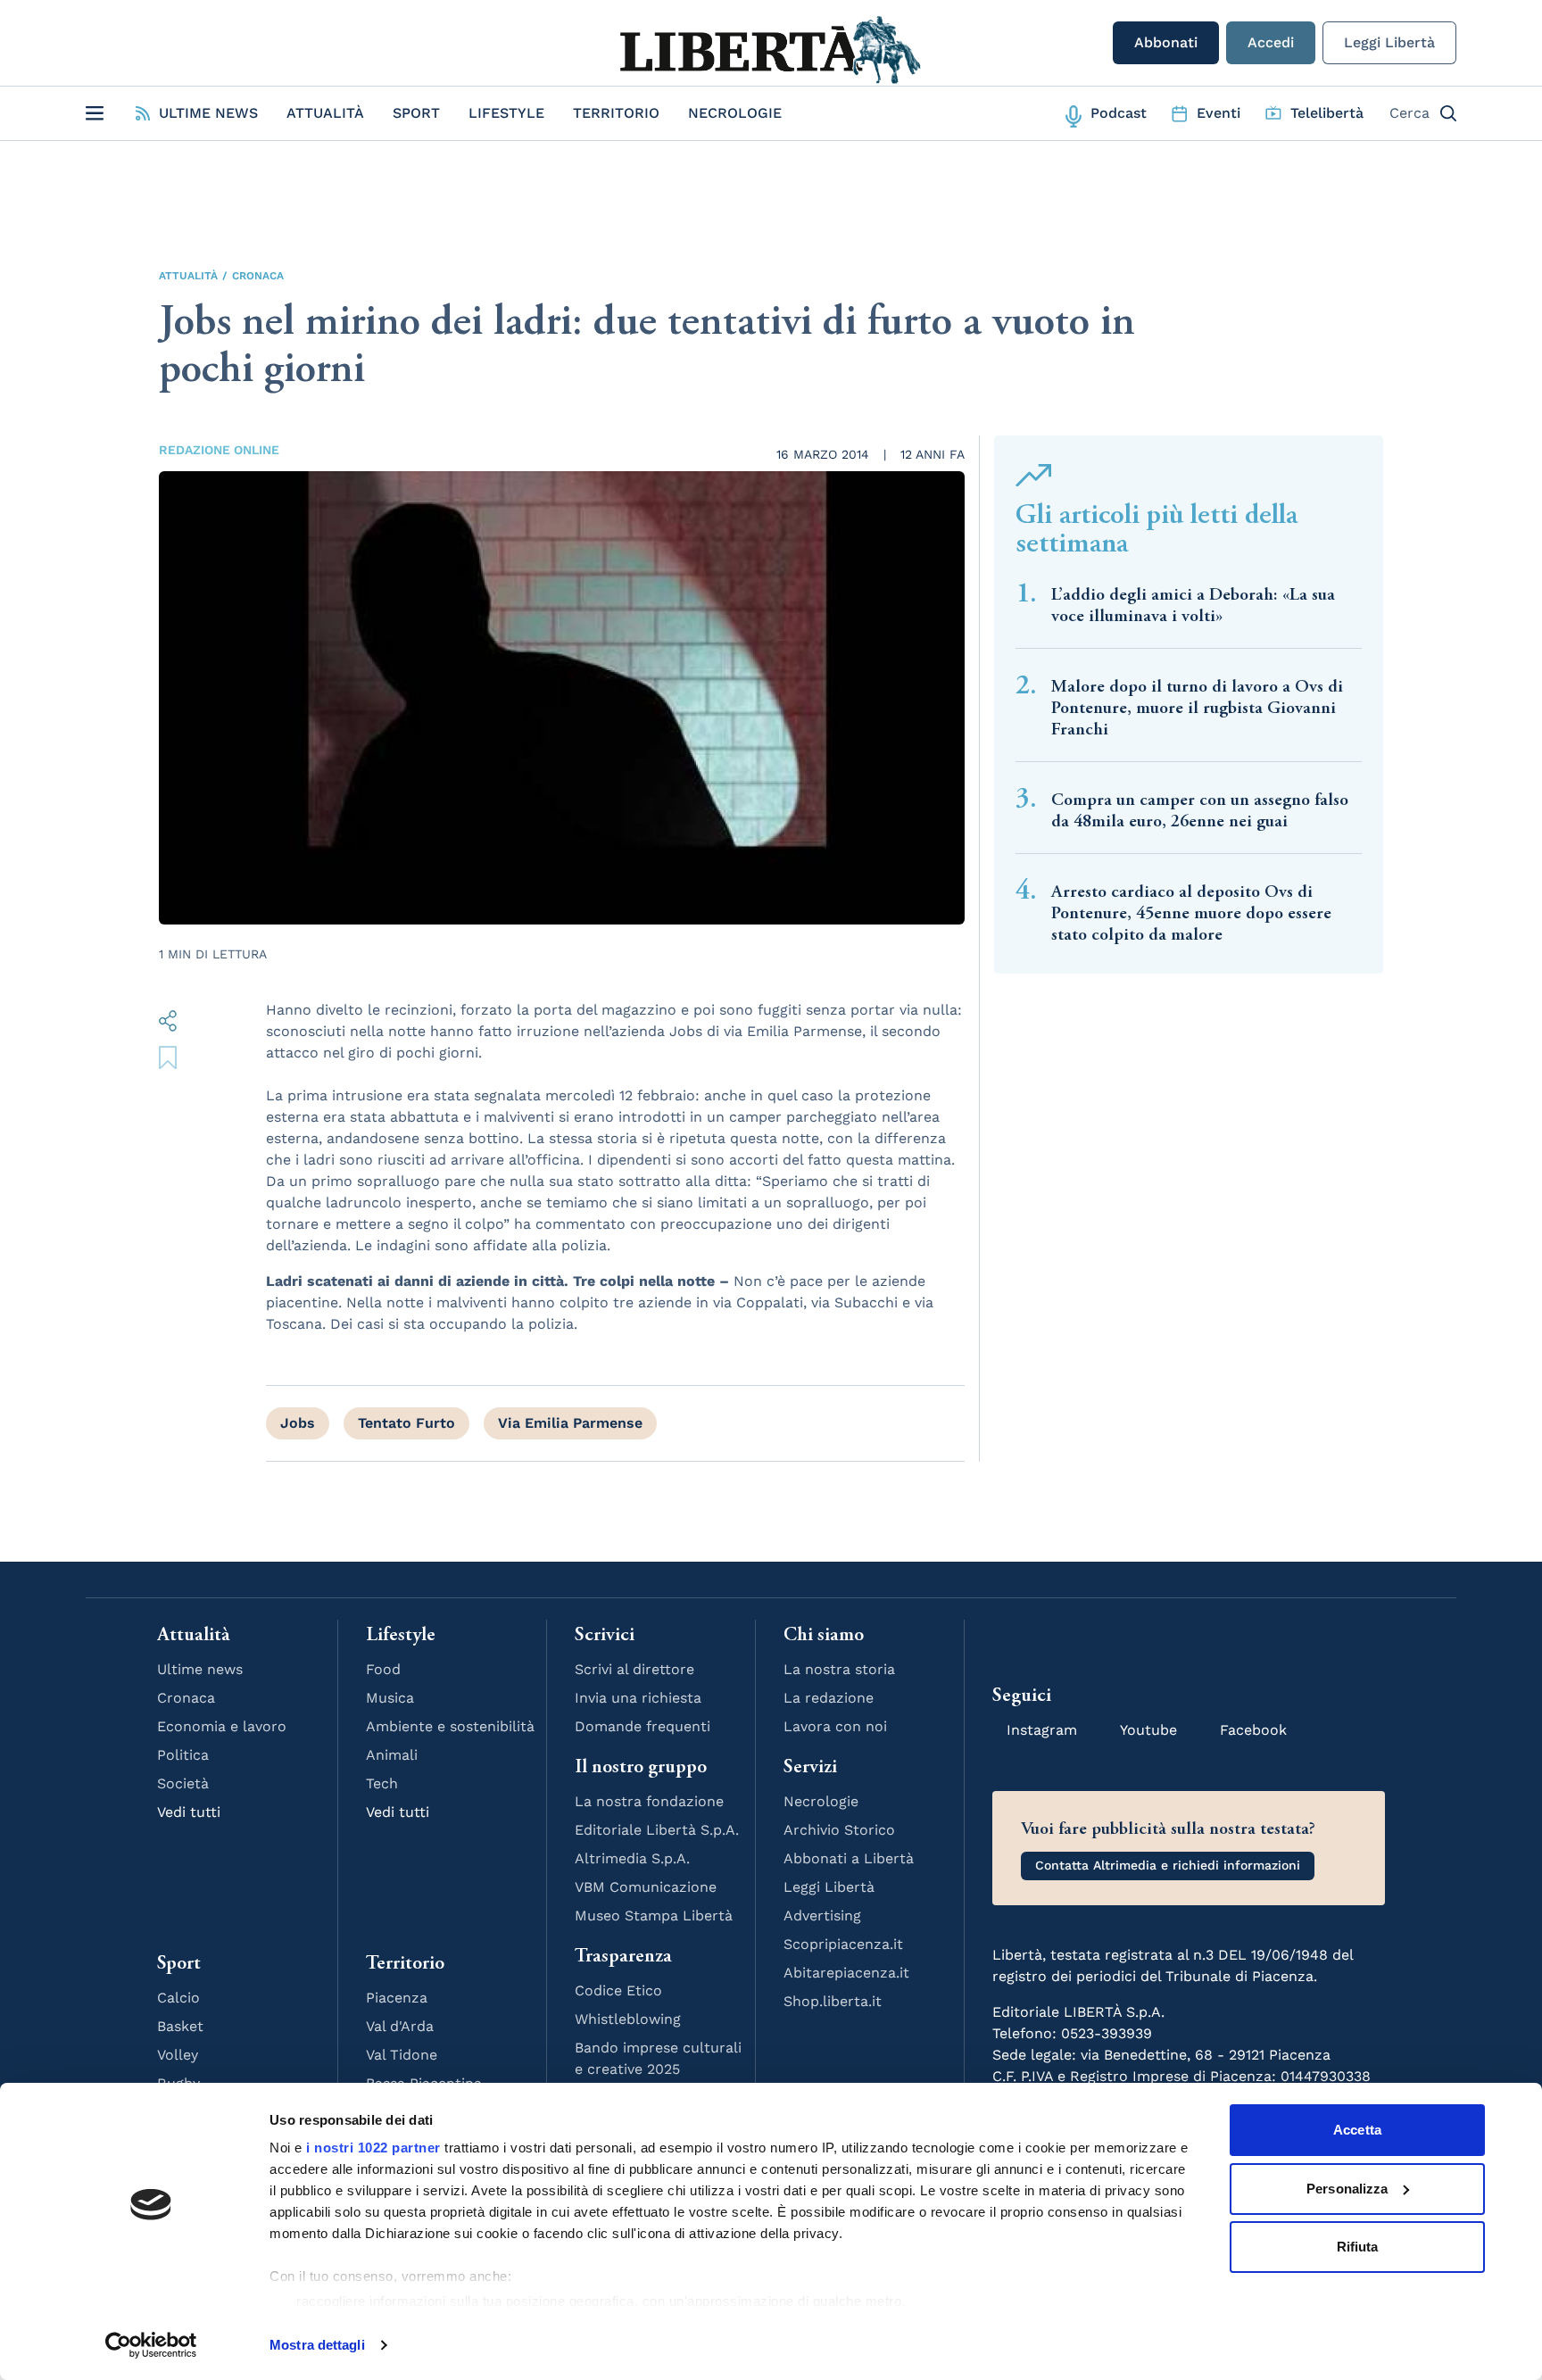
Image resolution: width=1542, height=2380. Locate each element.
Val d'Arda (400, 2026)
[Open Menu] (95, 113)
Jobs (298, 1423)
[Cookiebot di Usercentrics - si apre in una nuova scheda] (151, 2345)
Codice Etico (618, 1990)
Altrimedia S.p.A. (632, 1858)
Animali (392, 1755)
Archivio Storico (839, 1830)
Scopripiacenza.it (843, 1944)
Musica (390, 1698)
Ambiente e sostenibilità (450, 1726)
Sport (416, 113)
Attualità (325, 113)
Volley (178, 2055)
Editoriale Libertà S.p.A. (657, 1830)
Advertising (822, 1916)
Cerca (1409, 113)
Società (183, 1783)
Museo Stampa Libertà (654, 1916)
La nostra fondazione (649, 1801)
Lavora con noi (835, 1726)
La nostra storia (839, 1669)
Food (383, 1669)
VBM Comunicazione (646, 1887)
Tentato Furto (406, 1423)
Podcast (1119, 113)
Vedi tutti (189, 1812)
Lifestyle (506, 113)
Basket (180, 2026)
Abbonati (1166, 42)
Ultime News (208, 113)
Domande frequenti (642, 1726)
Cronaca (258, 276)
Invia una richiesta (638, 1698)
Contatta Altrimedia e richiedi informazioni (1168, 1865)
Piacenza (397, 1998)
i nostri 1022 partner (373, 2148)
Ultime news (200, 1669)
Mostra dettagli (317, 2345)
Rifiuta (1358, 2247)
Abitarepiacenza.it (846, 1973)
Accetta (1357, 2130)
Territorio (616, 113)
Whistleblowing (628, 2019)
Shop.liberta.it (833, 2001)
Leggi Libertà (1389, 42)
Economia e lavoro (222, 1726)
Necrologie (735, 113)
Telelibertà (1327, 113)
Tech (382, 1783)
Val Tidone (402, 2055)
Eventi (1219, 113)
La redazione (829, 1698)
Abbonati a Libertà (849, 1858)
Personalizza (1347, 2189)
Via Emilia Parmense (570, 1423)
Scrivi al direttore (634, 1669)
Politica (183, 1755)
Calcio (178, 1998)
